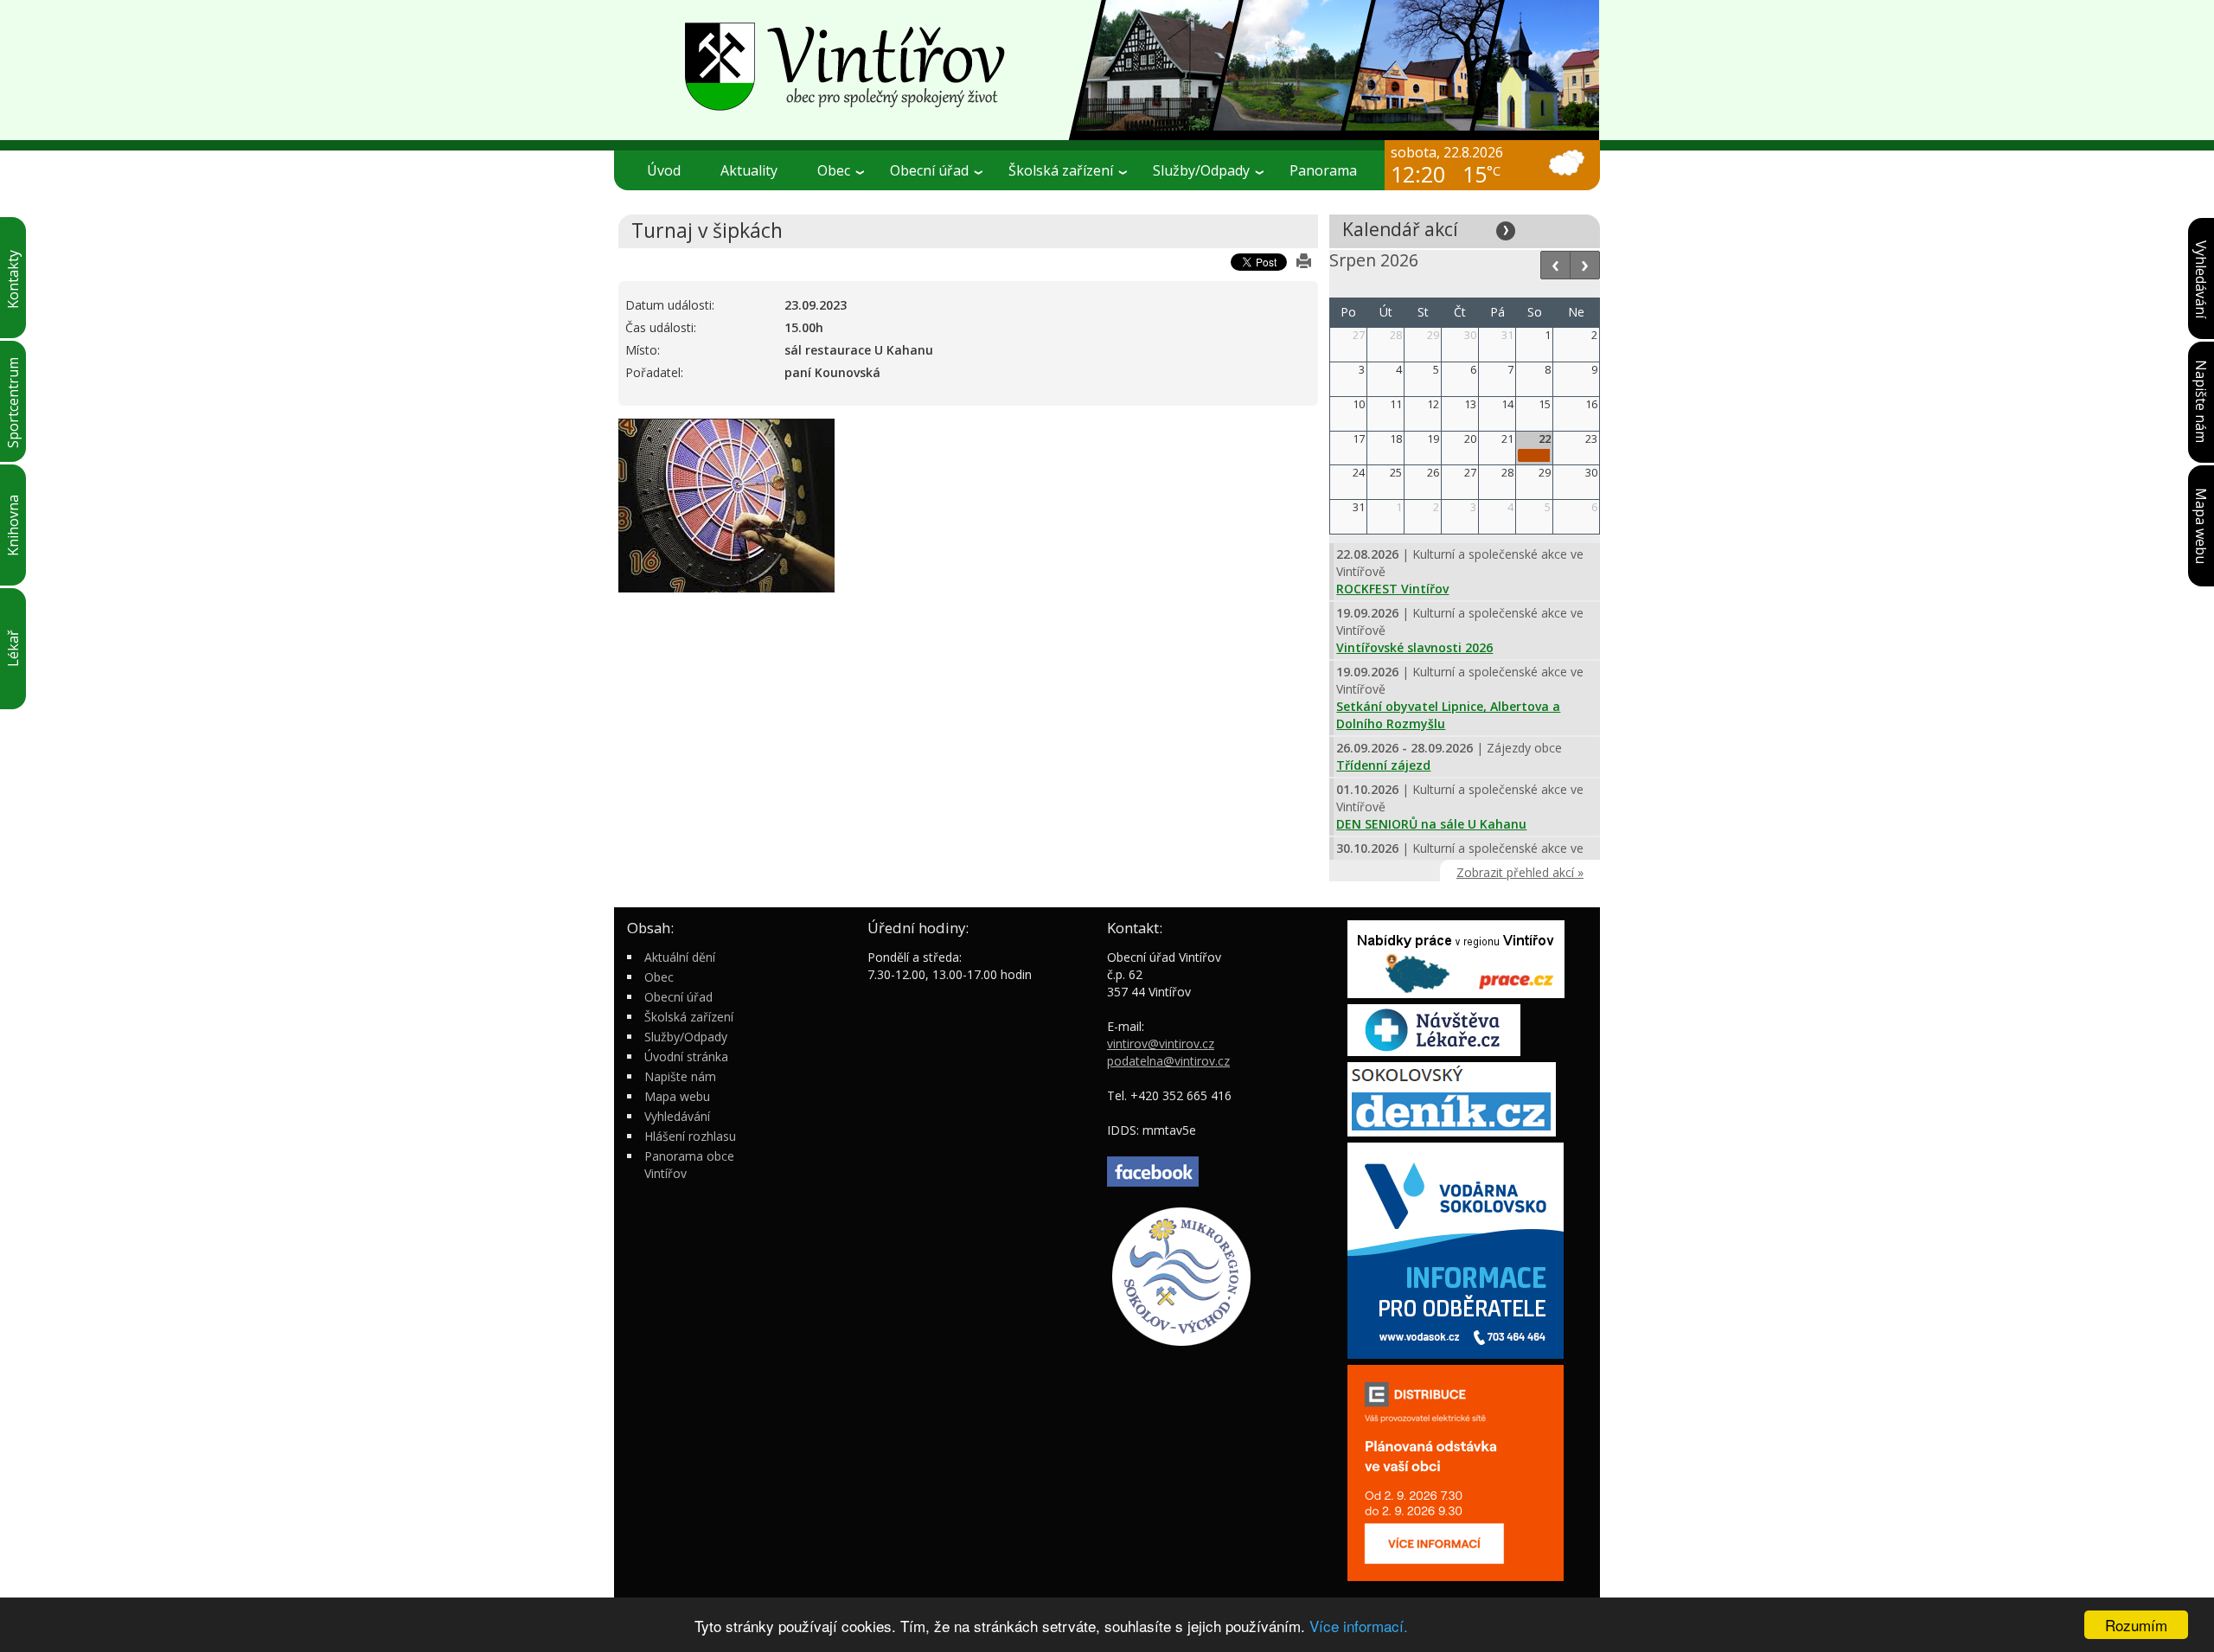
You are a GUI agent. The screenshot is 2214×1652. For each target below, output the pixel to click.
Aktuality (749, 170)
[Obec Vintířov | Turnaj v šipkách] (1107, 69)
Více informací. (1359, 1626)
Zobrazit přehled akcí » (1520, 872)
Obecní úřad (678, 997)
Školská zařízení (689, 1017)
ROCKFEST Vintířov (1392, 589)
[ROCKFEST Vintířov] (1534, 455)
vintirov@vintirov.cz (1161, 1044)
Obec (659, 977)
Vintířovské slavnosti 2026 (1414, 647)
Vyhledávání (677, 1116)
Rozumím (2136, 1625)
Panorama (1323, 170)
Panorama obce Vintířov (689, 1165)
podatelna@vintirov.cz (1168, 1061)
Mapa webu (677, 1096)
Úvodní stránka (686, 1057)
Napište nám (680, 1076)
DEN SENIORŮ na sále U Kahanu (1431, 824)
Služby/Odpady (686, 1037)
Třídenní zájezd (1383, 765)
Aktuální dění (680, 957)
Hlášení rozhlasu (690, 1136)
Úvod (664, 170)
